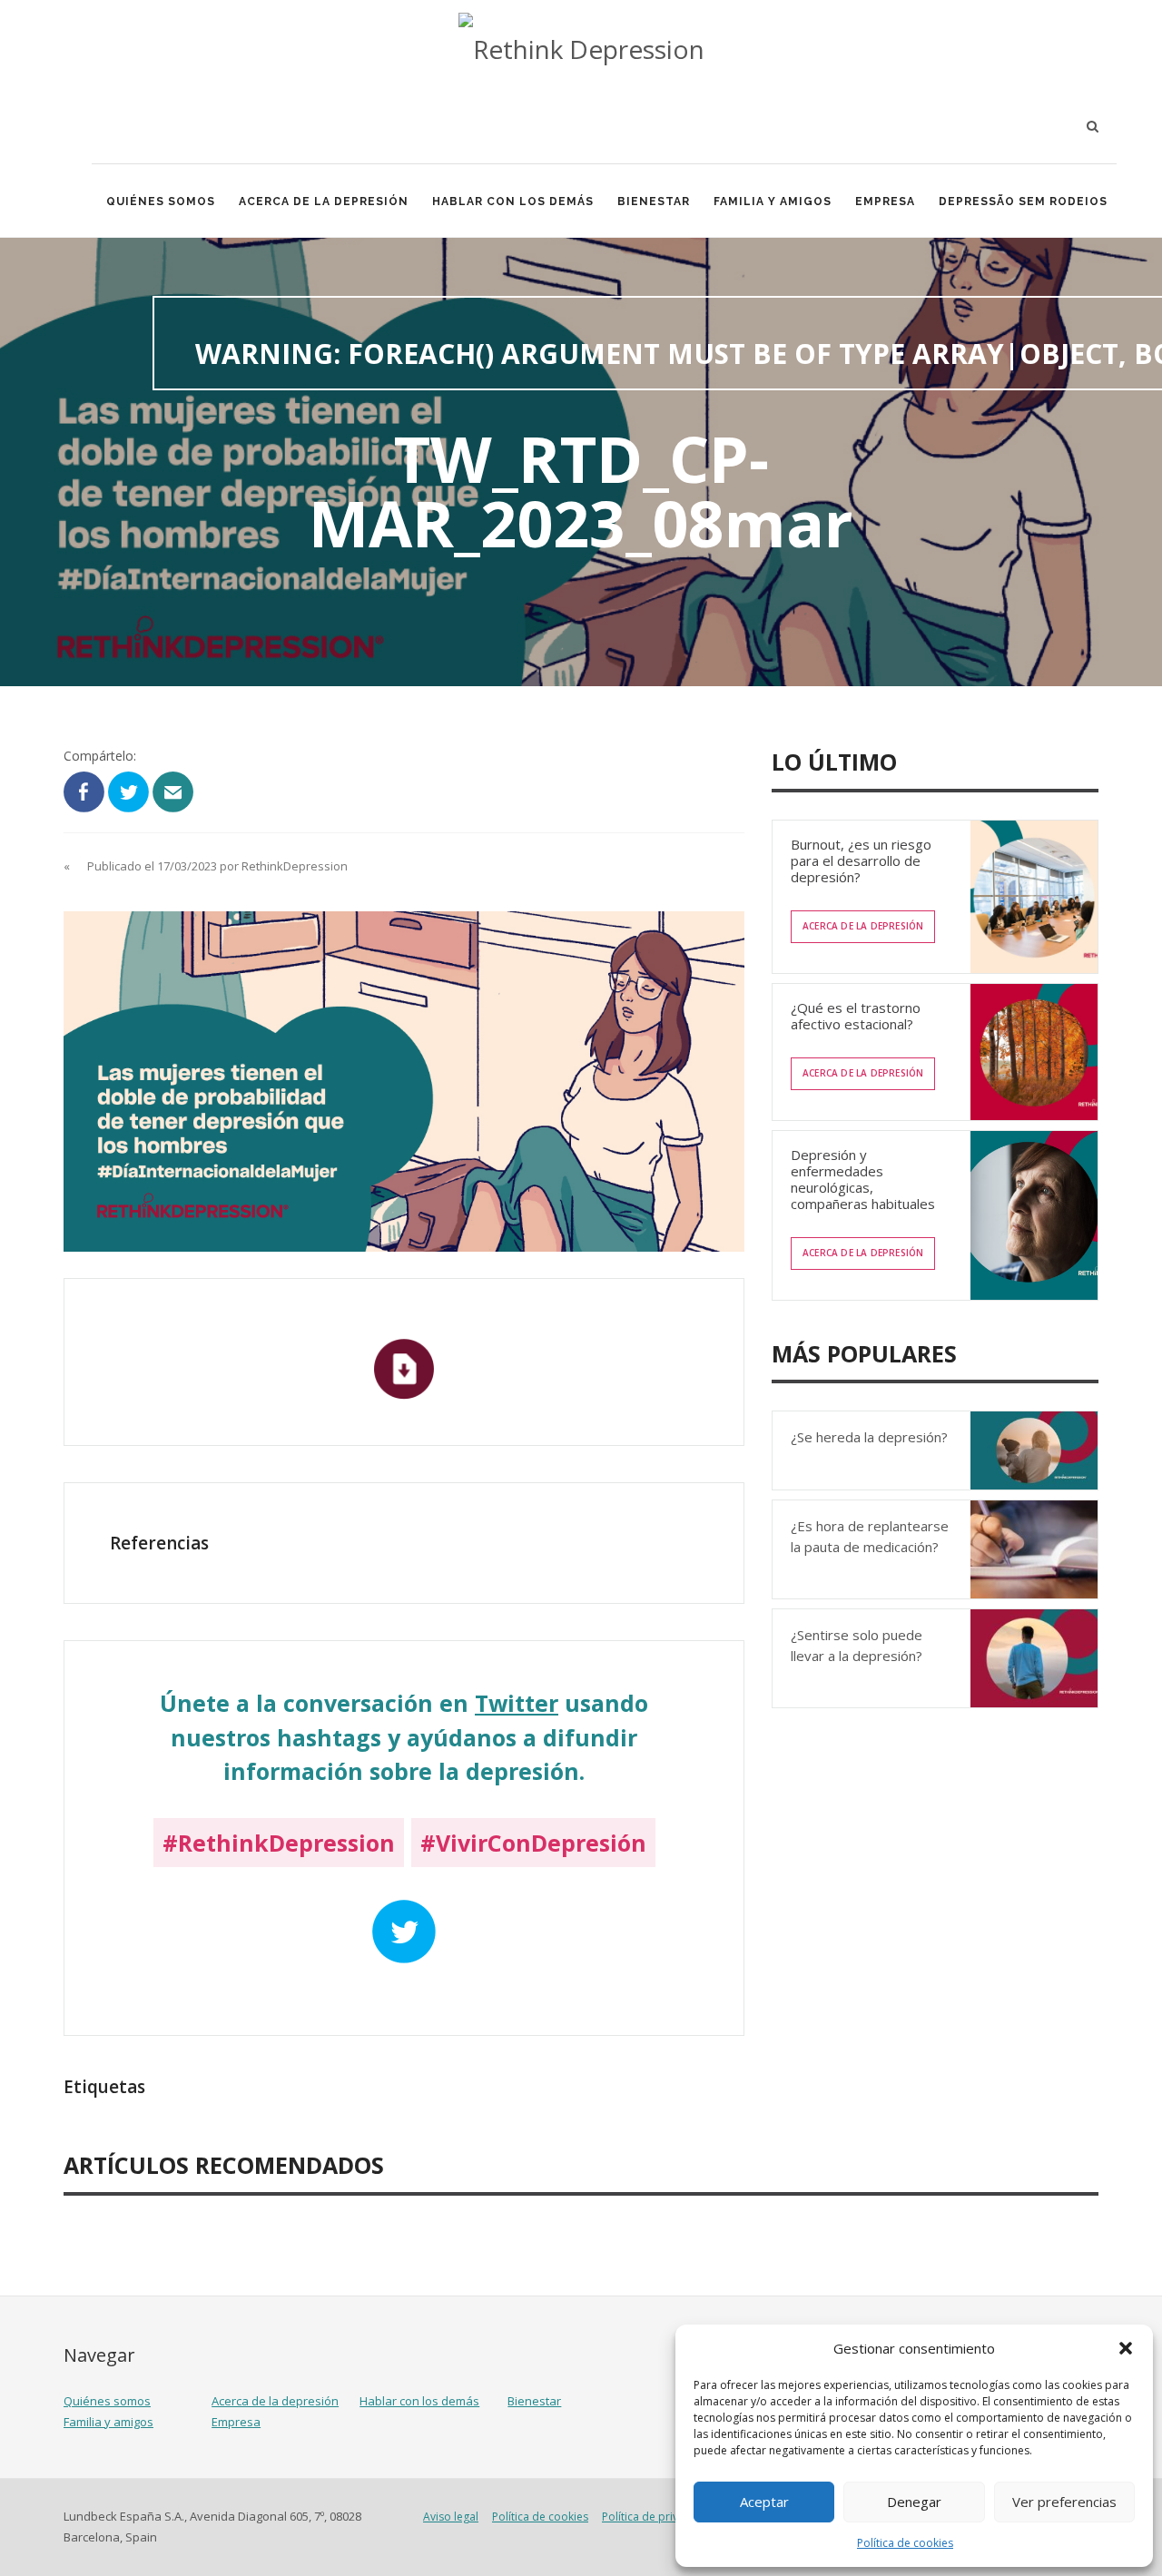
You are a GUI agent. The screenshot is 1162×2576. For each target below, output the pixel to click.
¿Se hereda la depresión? (869, 1437)
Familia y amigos (773, 202)
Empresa (885, 202)
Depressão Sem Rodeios (1023, 202)
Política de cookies (905, 2543)
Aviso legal (451, 2517)
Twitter (517, 1703)
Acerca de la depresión (324, 202)
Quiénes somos (161, 202)
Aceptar (764, 2502)
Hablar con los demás (513, 202)
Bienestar (654, 202)
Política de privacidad (658, 2517)
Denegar (914, 2502)
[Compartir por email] (173, 790)
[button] (1126, 2348)
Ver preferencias (1064, 2502)
